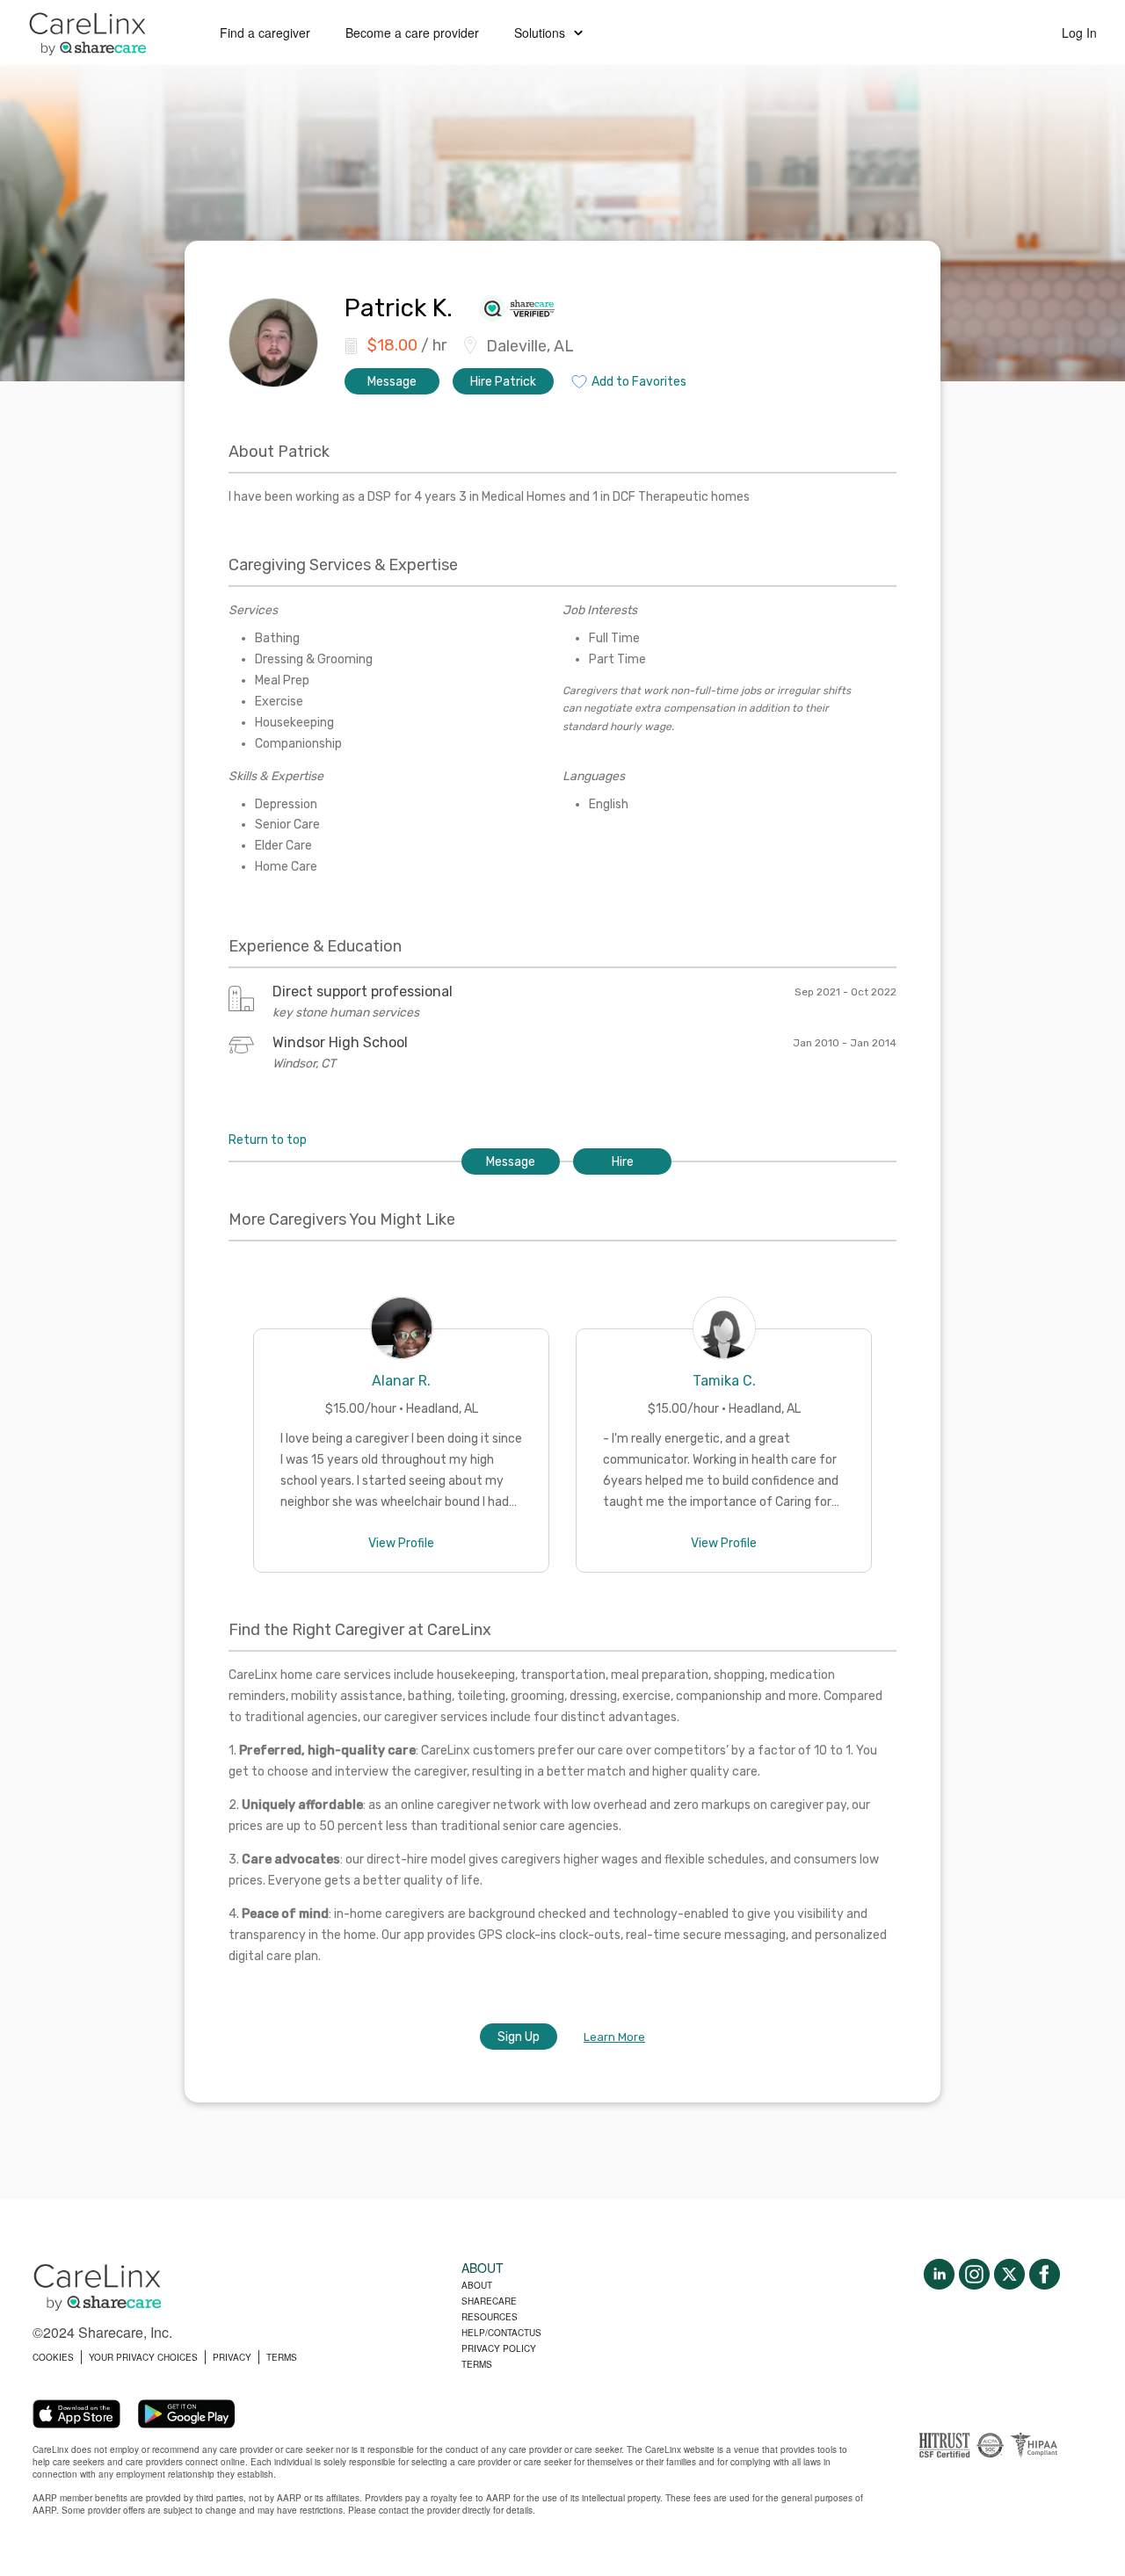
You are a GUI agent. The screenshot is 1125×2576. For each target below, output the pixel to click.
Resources (490, 2317)
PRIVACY (232, 2357)
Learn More (614, 2037)
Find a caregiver (265, 33)
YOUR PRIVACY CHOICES (143, 2357)
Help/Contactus (501, 2333)
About (477, 2285)
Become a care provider (412, 33)
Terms (477, 2364)
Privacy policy (499, 2348)
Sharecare (489, 2301)
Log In (1079, 33)
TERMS (282, 2357)
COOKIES (53, 2357)
